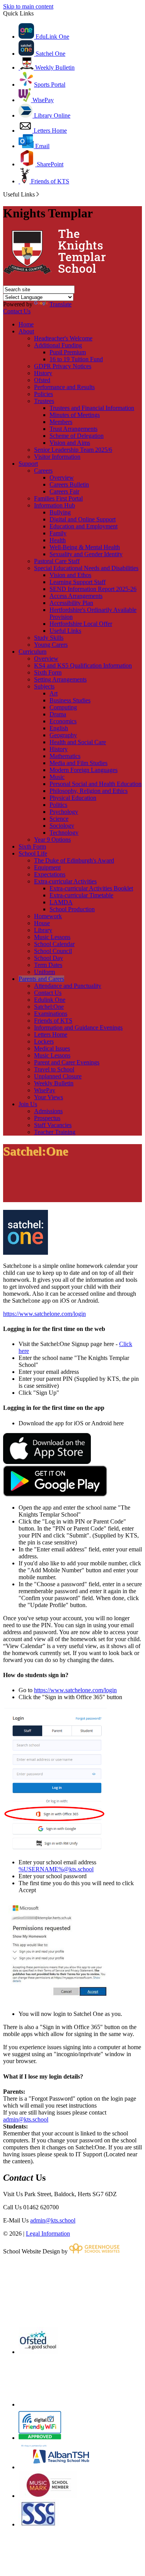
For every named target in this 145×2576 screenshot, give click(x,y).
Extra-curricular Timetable (81, 895)
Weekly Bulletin (54, 67)
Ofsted (42, 380)
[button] (38, 194)
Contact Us (17, 311)
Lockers (44, 1041)
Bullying (60, 512)
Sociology (62, 826)
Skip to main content (28, 6)
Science (59, 819)
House (42, 923)
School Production (72, 909)
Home (26, 324)
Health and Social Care (78, 742)
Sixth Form (48, 672)
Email (42, 146)
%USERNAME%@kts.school (56, 1869)
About (26, 331)
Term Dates (48, 965)
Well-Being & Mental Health (85, 547)
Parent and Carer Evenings (67, 1062)
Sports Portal (50, 85)
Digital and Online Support (83, 519)
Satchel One (50, 54)
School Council (53, 951)
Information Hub (55, 505)
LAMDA (61, 902)
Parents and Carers (41, 979)
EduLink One (52, 37)
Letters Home (49, 131)
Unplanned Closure (58, 1076)
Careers (43, 471)
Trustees (44, 401)
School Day (49, 958)
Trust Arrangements (73, 429)
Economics (63, 721)
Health (58, 540)
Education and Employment (84, 526)
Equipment (47, 867)
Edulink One (50, 1000)
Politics (58, 805)
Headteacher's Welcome (63, 338)
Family (58, 533)
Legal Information (48, 2234)
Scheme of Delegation (77, 436)
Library (43, 930)
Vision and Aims (70, 443)
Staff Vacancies (53, 1125)
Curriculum (32, 652)
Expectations (50, 874)
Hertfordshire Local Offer (81, 624)
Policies (43, 394)
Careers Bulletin (69, 484)
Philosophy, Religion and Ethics (89, 791)
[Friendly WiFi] (40, 2438)
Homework (48, 916)
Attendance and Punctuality (68, 986)
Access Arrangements (76, 596)
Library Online (51, 115)
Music (57, 777)
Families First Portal (58, 498)
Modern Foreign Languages (84, 770)
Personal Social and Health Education (96, 784)
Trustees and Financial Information (92, 408)
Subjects (44, 686)
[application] (72, 2290)
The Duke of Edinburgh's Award (74, 860)
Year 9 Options (52, 840)
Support (28, 464)
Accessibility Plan (71, 603)
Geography (63, 735)
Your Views (49, 1097)
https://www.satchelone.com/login (44, 1314)
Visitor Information (57, 457)
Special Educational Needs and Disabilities (86, 568)
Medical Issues (52, 1048)
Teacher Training (55, 1132)
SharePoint (49, 164)
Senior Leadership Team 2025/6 (73, 450)
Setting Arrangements (60, 679)
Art (54, 693)
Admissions (48, 1111)
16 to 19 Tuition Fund (76, 359)
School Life (33, 853)
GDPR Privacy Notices (63, 366)
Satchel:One (49, 1007)
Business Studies (70, 700)
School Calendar (54, 944)
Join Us (28, 1104)
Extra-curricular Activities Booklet (91, 888)
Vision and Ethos (70, 575)
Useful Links (65, 631)
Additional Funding (58, 345)
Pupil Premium (68, 352)
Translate (61, 304)
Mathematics (65, 756)
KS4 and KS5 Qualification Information (83, 665)
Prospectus (47, 1118)
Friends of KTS (49, 181)
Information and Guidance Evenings (78, 1027)
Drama (58, 714)
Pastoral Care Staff (57, 561)
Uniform (44, 972)
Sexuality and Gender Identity (86, 554)
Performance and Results (64, 387)
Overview (62, 477)
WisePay (42, 100)
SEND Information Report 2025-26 (93, 589)
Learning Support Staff (78, 582)
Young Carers (51, 645)
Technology (64, 833)
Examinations (51, 1014)
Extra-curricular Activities (65, 881)
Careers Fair (64, 491)
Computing (63, 707)
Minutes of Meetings (75, 415)
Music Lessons (52, 937)
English (59, 728)
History (43, 373)
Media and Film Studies (78, 763)
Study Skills (49, 638)
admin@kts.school (26, 2119)
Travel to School (54, 1069)
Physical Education (73, 798)
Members (61, 422)
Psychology (64, 812)
